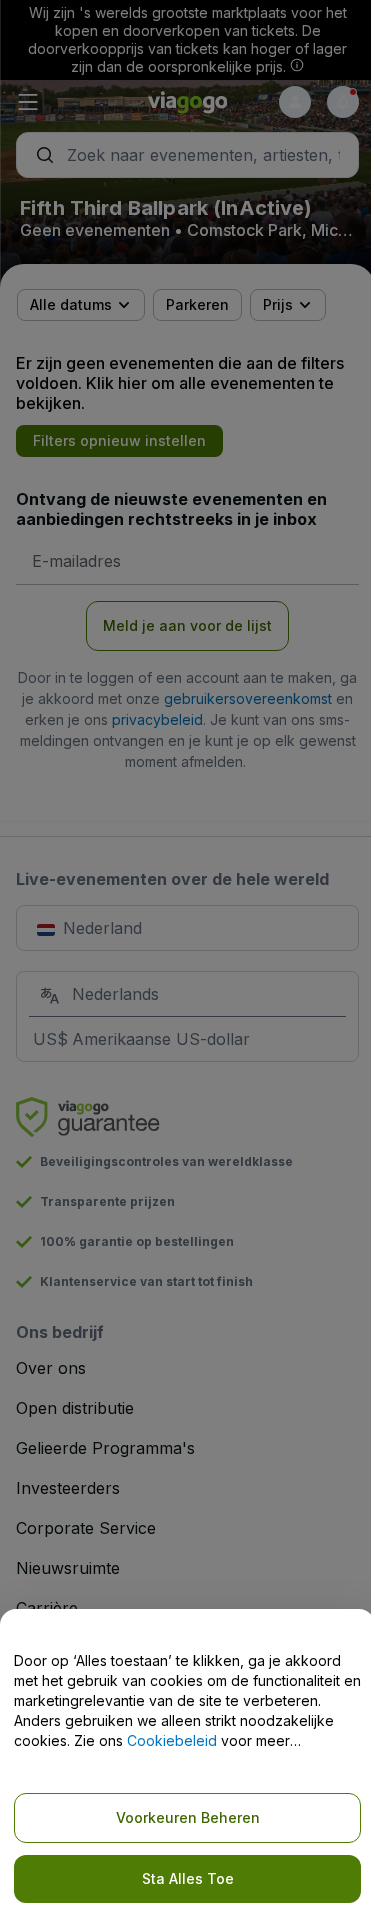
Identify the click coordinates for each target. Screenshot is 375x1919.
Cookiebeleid (172, 1740)
